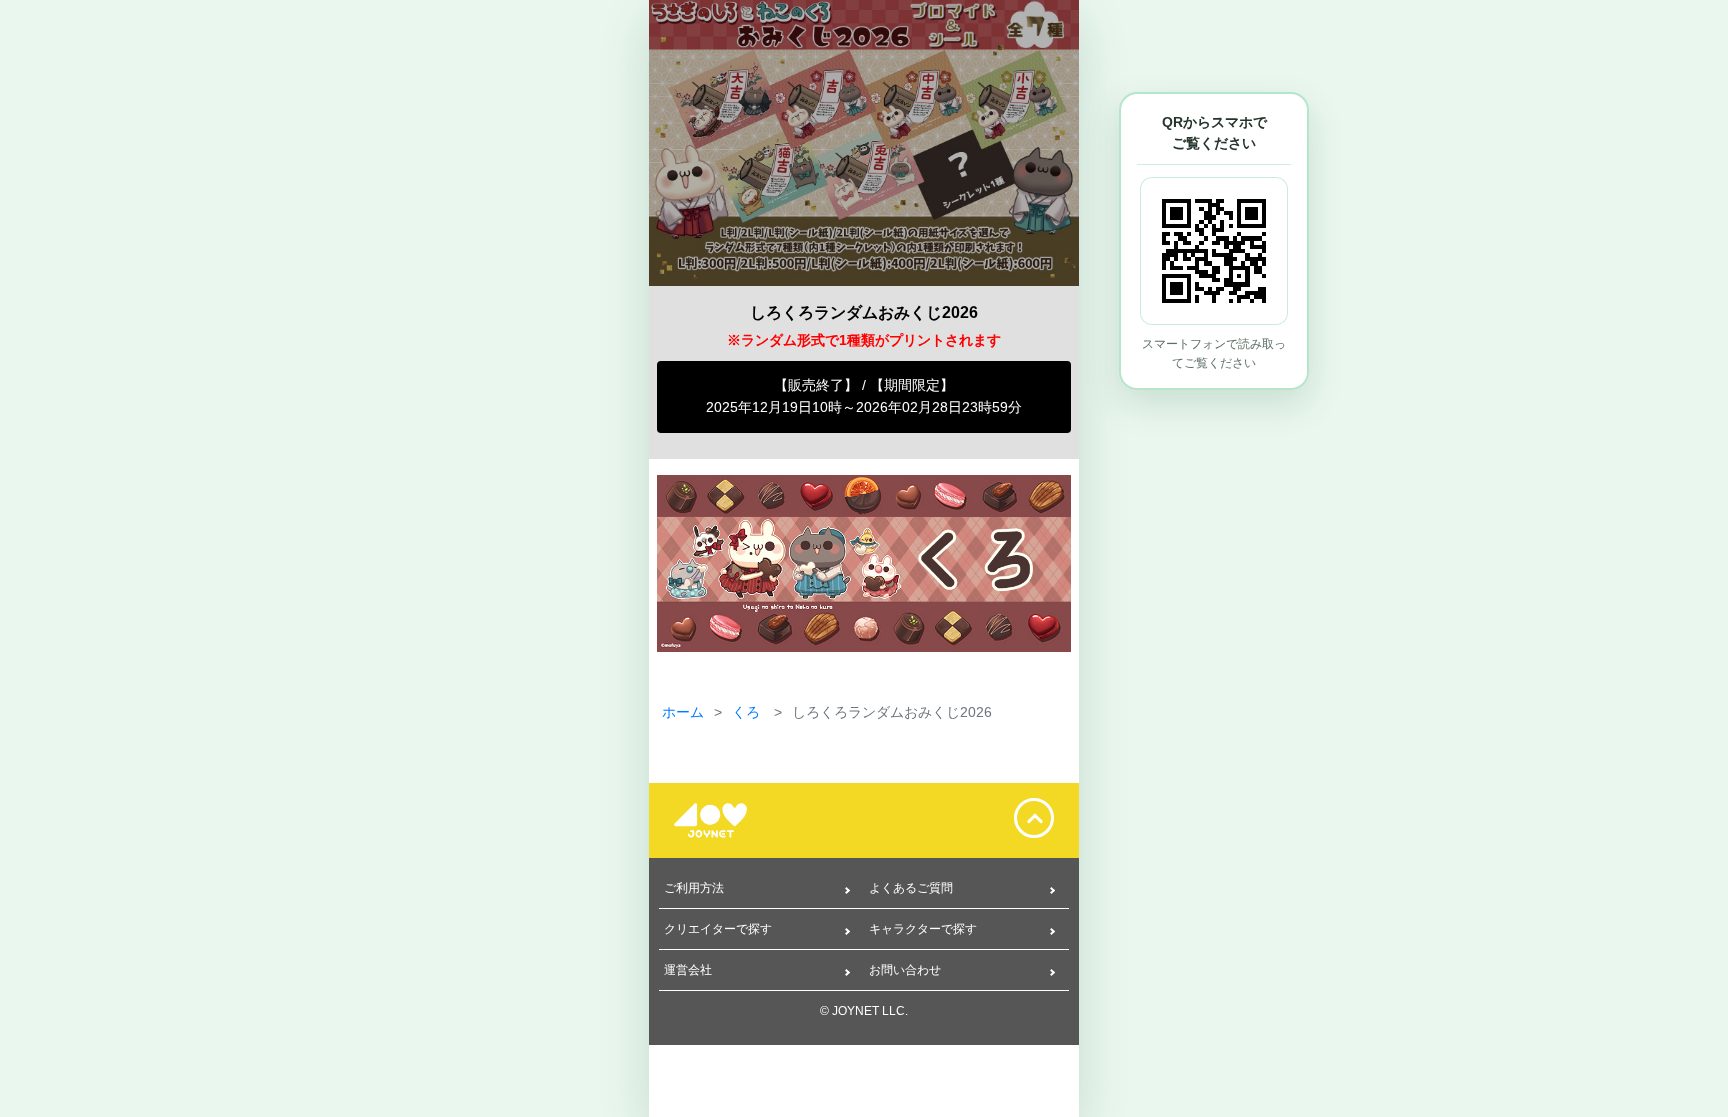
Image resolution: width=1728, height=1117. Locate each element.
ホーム (683, 712)
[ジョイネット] (724, 820)
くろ (748, 712)
